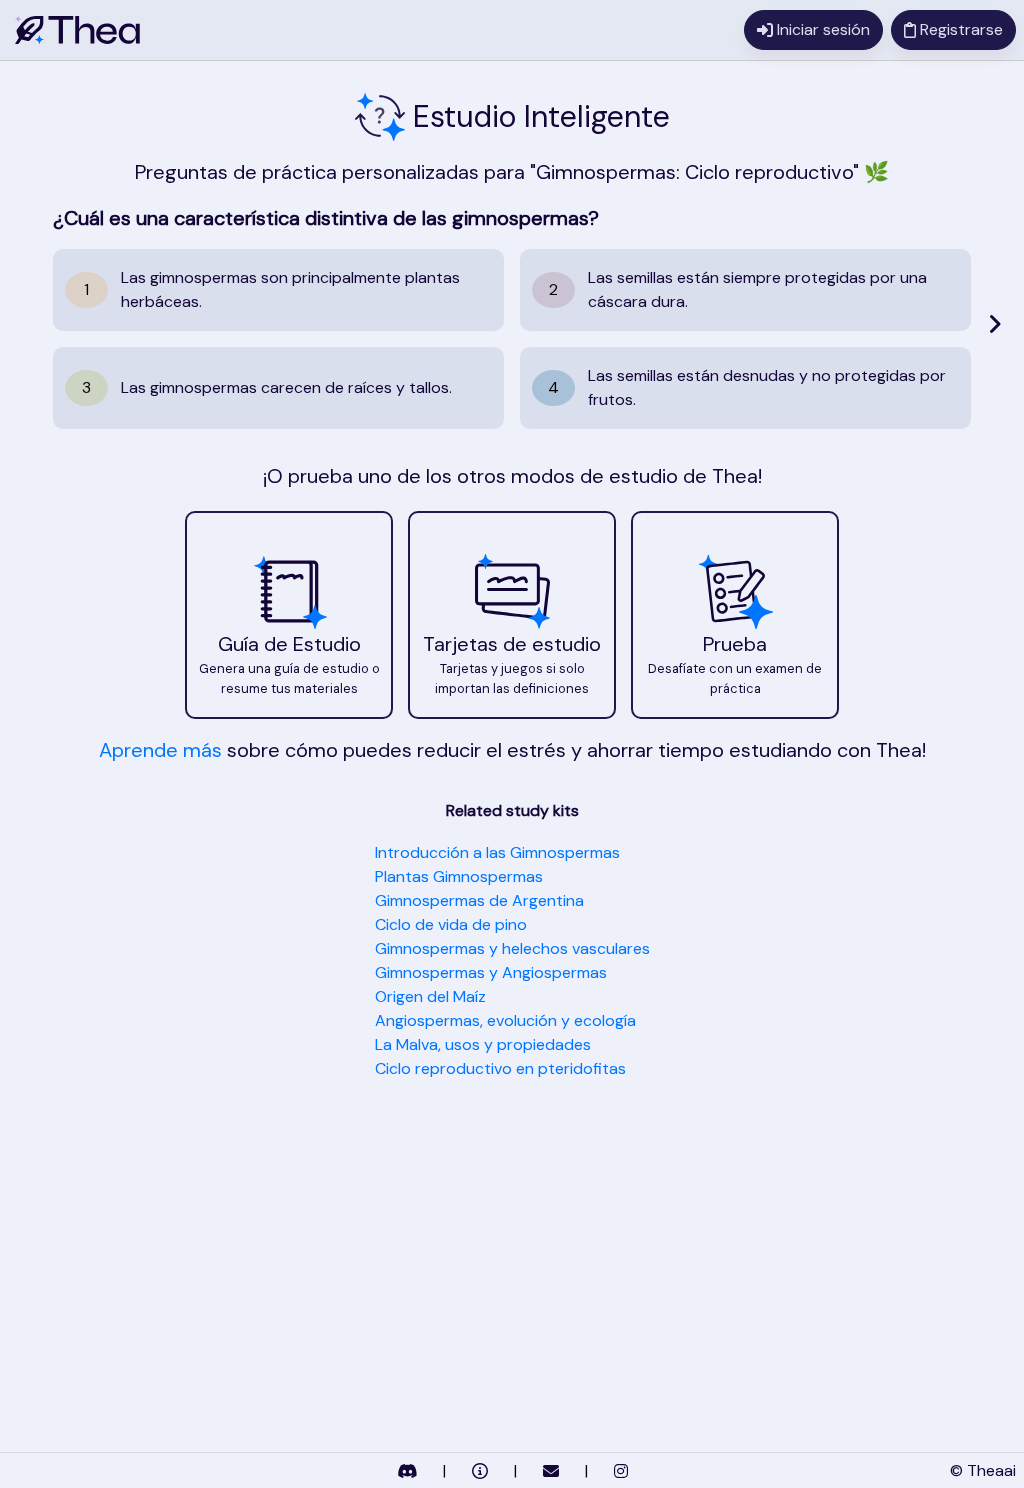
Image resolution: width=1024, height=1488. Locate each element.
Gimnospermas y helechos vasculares (512, 948)
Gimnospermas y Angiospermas (491, 972)
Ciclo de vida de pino (451, 924)
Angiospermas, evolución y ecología (505, 1020)
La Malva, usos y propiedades (483, 1044)
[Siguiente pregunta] (994, 324)
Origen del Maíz (430, 996)
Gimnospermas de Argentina (479, 900)
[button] (289, 615)
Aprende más (160, 750)
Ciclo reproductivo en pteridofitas (500, 1068)
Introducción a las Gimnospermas (497, 852)
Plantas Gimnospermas (459, 876)
